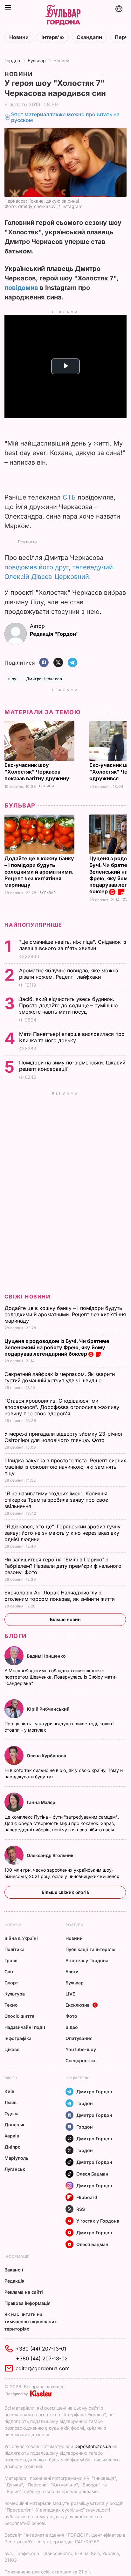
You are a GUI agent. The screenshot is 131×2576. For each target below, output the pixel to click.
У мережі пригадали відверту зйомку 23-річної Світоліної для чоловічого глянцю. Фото (63, 1437)
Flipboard (87, 2197)
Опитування (79, 2038)
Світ (9, 1972)
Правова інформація (28, 2303)
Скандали (89, 37)
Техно (11, 2005)
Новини (19, 37)
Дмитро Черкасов (44, 679)
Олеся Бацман (92, 2174)
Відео (72, 2027)
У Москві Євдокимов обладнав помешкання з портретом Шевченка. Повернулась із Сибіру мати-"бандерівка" (61, 1677)
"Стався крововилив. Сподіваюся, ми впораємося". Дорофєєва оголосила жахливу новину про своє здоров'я (62, 1407)
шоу (12, 679)
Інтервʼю (53, 37)
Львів (10, 2102)
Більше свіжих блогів (65, 1892)
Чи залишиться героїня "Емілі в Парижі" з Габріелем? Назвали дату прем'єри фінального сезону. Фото (63, 1566)
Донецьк (14, 2125)
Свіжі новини (27, 1297)
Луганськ (15, 2169)
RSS (81, 2209)
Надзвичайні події (25, 2027)
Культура (15, 1994)
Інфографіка (18, 2038)
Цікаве (12, 2049)
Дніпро (13, 2147)
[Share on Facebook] (44, 663)
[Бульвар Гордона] (63, 15)
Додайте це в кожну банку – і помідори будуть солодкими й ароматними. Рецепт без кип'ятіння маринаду (39, 872)
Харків (12, 2136)
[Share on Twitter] (58, 663)
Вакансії (14, 2270)
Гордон (12, 60)
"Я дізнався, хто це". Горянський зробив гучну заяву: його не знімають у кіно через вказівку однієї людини (62, 1533)
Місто (11, 2078)
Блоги (16, 1636)
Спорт (11, 1983)
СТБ (69, 497)
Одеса (11, 2113)
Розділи (74, 1925)
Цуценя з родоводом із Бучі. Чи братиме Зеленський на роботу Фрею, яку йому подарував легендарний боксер (57, 1347)
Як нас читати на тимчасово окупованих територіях (31, 2321)
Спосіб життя (19, 2016)
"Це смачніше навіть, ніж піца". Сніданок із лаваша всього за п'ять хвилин (73, 945)
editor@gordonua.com (43, 2368)
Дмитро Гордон (94, 2092)
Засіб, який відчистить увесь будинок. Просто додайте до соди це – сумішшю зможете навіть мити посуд (68, 1005)
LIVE (70, 1994)
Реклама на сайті (24, 2292)
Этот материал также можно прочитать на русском (65, 117)
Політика (14, 1949)
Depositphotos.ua (93, 2446)
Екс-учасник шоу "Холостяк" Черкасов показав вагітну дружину (38, 772)
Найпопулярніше (33, 925)
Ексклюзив (78, 2005)
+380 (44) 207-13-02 (42, 2358)
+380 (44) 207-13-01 (41, 2349)
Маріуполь (16, 2158)
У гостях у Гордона (87, 1960)
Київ (9, 2091)
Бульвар (37, 60)
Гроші (11, 1960)
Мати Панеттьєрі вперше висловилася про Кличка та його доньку (72, 1037)
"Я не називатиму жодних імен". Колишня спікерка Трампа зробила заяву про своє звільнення (56, 1500)
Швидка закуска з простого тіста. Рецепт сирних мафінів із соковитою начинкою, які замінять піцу (65, 1467)
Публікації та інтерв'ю (90, 1949)
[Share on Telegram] (72, 663)
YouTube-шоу (81, 2049)
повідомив (21, 288)
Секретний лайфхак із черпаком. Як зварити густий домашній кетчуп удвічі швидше (60, 1377)
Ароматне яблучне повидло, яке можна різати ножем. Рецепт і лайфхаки (69, 974)
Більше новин (65, 1619)
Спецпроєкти (80, 2060)
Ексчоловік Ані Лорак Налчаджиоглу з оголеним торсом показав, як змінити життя (60, 1596)
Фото (71, 2016)
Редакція (14, 2281)
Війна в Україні (21, 1938)
